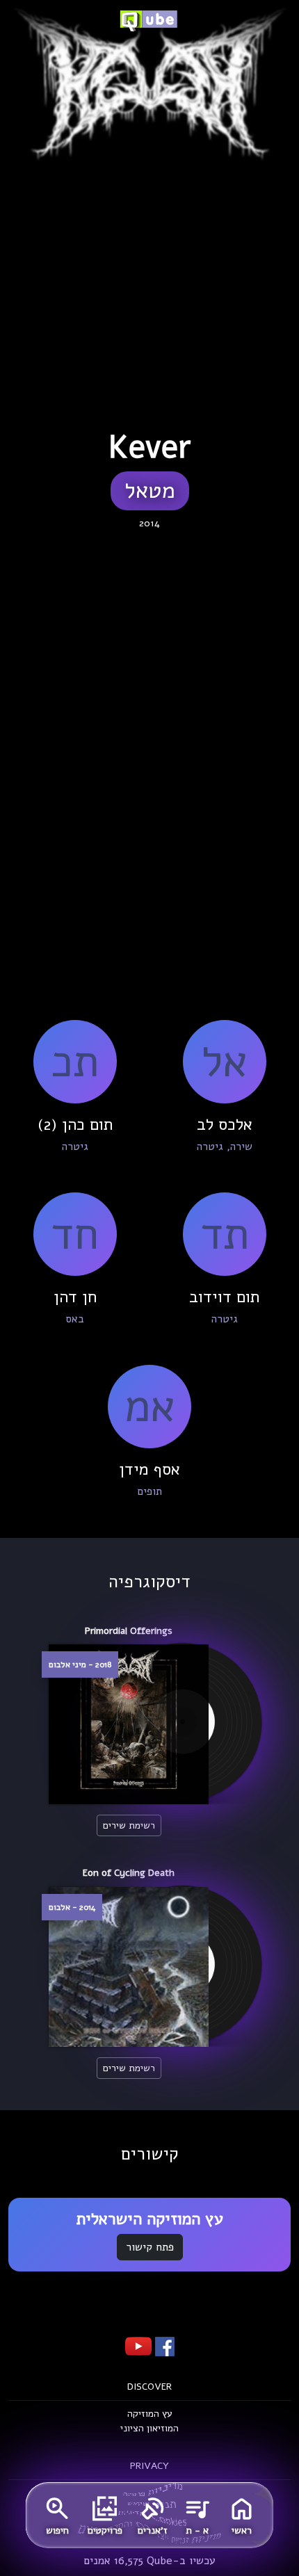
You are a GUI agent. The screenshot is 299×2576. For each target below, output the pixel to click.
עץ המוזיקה (150, 2414)
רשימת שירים (129, 1825)
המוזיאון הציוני (149, 2428)
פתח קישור (150, 2247)
